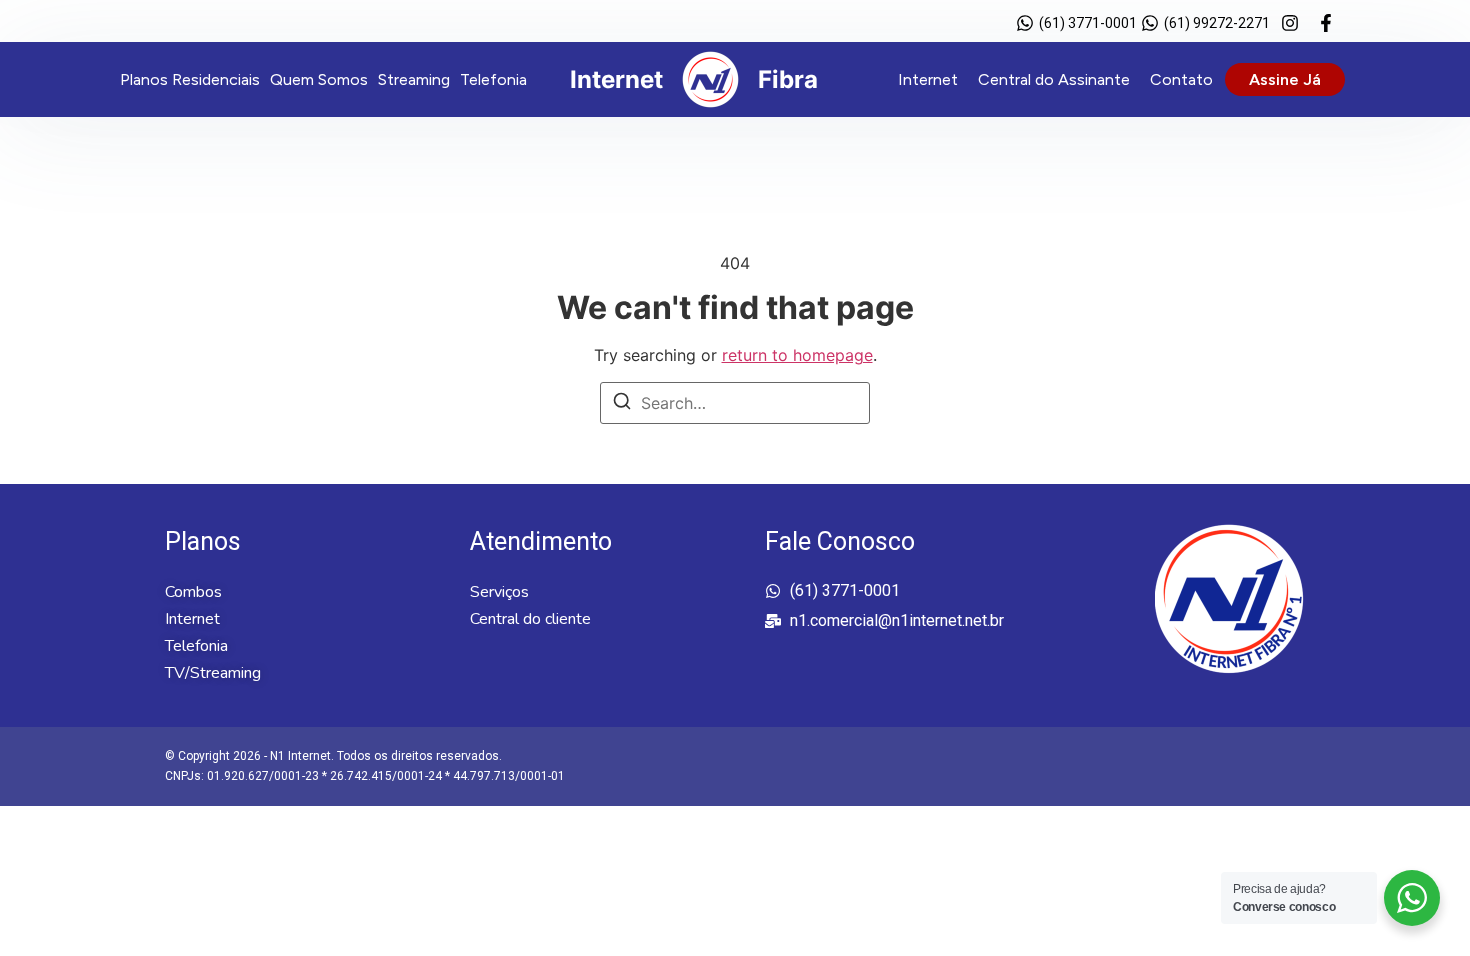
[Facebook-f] (1326, 23)
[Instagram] (1290, 23)
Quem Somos (319, 79)
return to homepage (797, 355)
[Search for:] (735, 403)
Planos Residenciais (190, 79)
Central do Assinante (1054, 79)
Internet (928, 79)
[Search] (622, 404)
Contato (1181, 79)
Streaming (414, 79)
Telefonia (493, 79)
